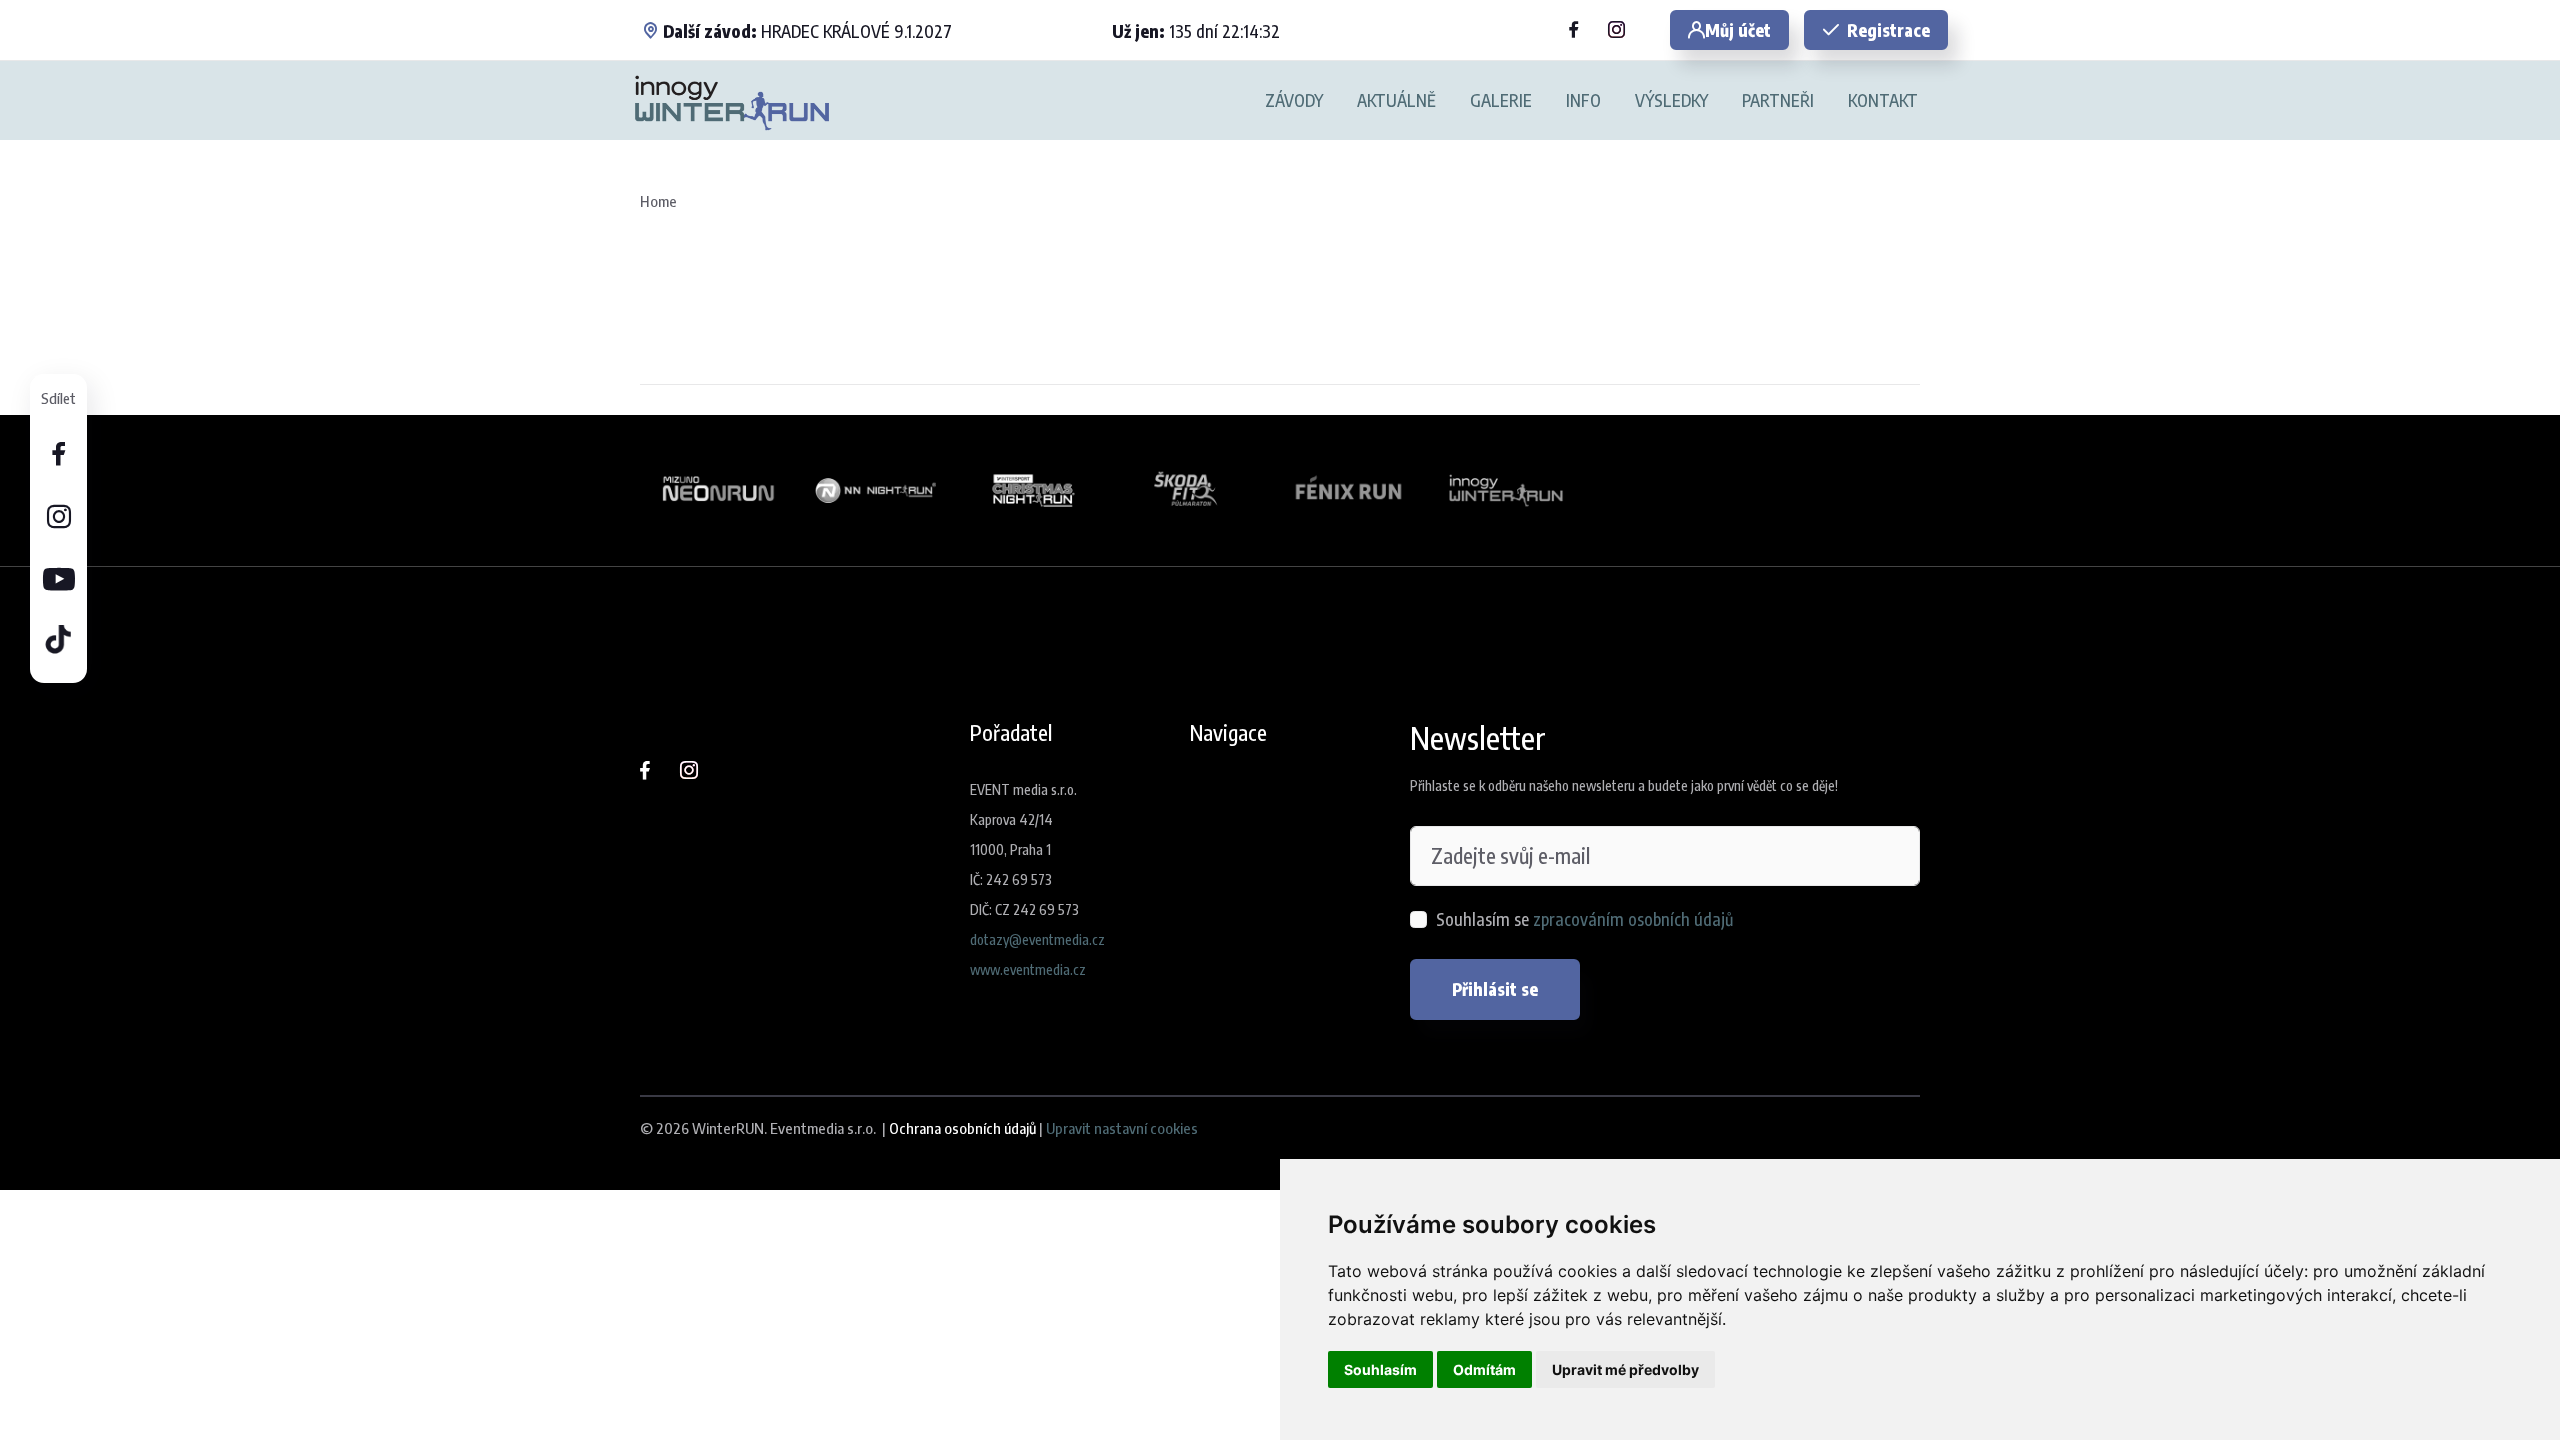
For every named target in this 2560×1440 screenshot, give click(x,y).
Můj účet (1738, 30)
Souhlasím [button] (1380, 1369)
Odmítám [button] (1484, 1369)
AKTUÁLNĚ (1396, 100)
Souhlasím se (1584, 919)
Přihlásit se (1495, 989)
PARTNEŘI (1778, 100)
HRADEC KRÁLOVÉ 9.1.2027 (807, 31)
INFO (1583, 100)
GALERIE (1501, 100)
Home (658, 201)
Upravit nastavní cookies (1122, 1128)
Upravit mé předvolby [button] (1625, 1369)
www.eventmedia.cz (1028, 969)
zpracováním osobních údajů (1633, 919)
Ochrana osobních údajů (962, 1128)
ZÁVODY (1294, 100)
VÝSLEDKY (1671, 100)
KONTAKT (1883, 100)
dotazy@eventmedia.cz (1037, 939)
